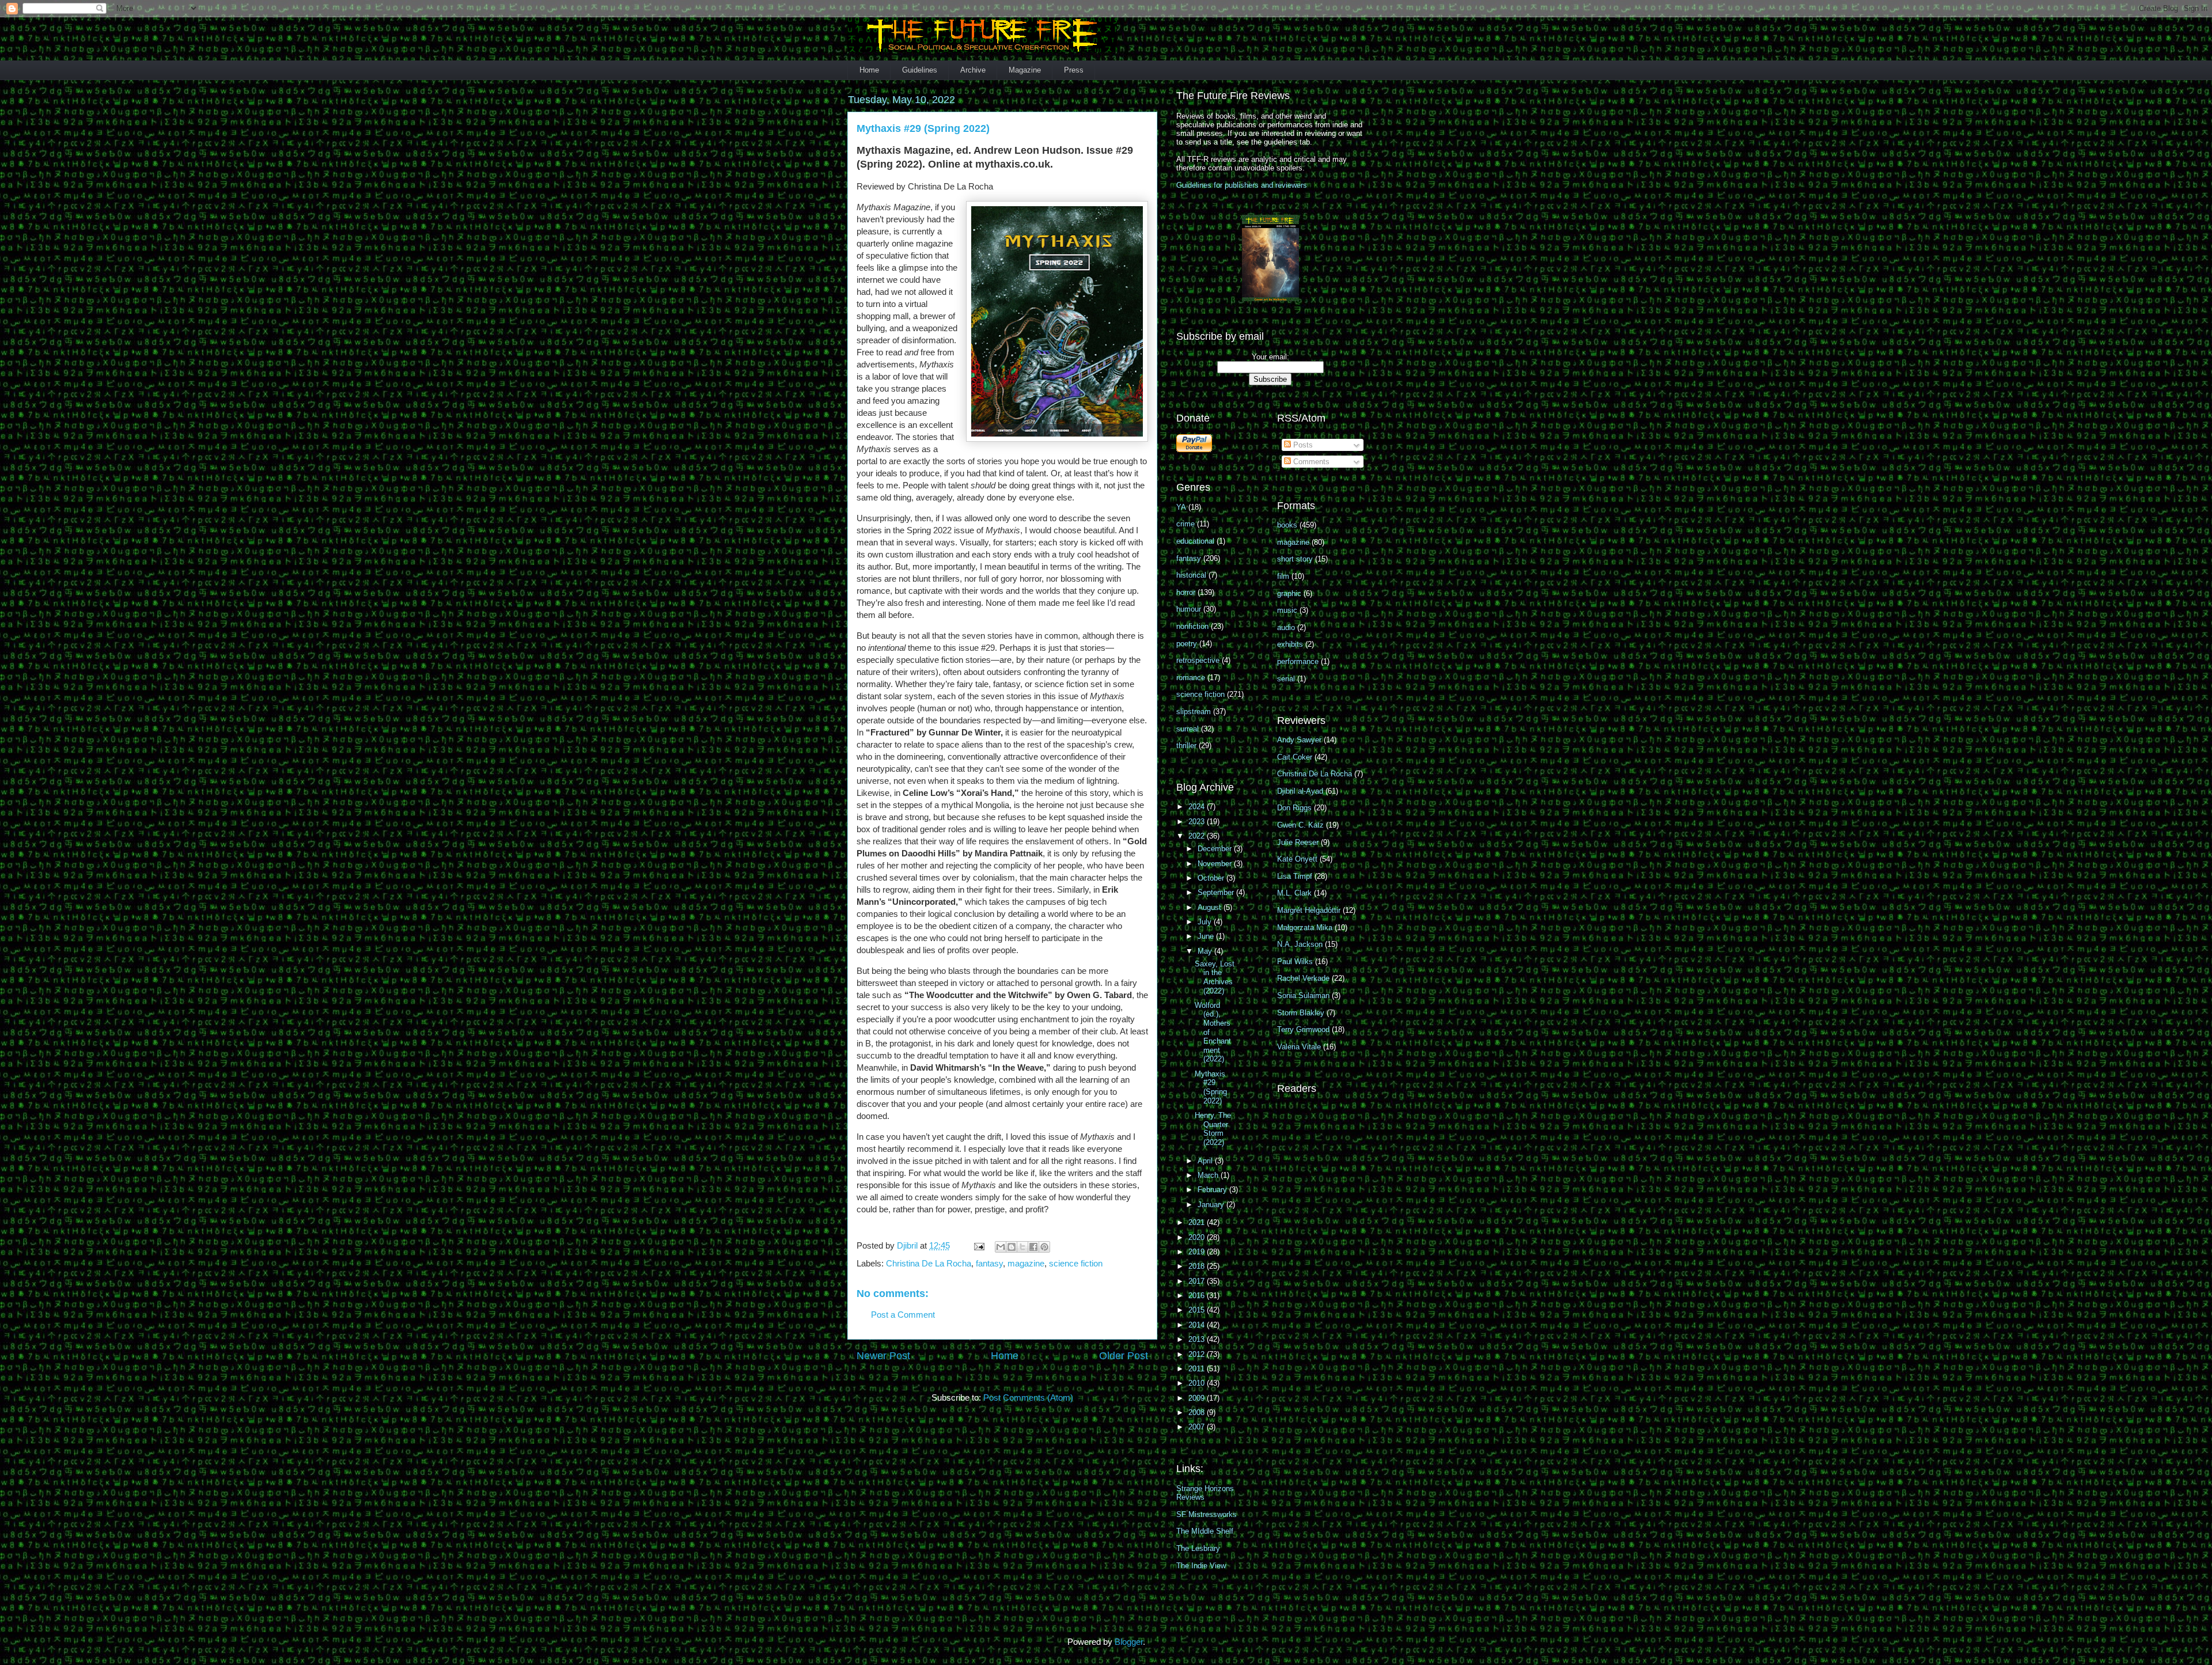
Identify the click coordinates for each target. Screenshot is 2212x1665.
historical (1191, 575)
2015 (1198, 1310)
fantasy (989, 1263)
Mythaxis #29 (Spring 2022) (1211, 1087)
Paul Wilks (1295, 962)
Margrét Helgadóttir (1309, 910)
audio (1286, 627)
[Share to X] (1022, 1247)
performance (1298, 661)
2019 (1198, 1252)
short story (1295, 559)
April (1206, 1161)
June (1207, 936)
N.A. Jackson (1300, 944)
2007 (1198, 1427)
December (1216, 849)
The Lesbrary (1198, 1548)
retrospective (1198, 660)
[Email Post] (978, 1245)
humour (1189, 609)
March (1209, 1175)
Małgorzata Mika (1305, 928)
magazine (1026, 1263)
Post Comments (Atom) (1028, 1397)
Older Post (1124, 1356)
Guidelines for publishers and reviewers (1242, 185)
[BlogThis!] (1012, 1247)
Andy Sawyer (1299, 740)
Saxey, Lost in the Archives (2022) (1215, 977)
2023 (1198, 822)
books (1287, 525)
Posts (1302, 445)
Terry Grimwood (1303, 1029)
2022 (1198, 836)
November (1216, 864)
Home (869, 70)
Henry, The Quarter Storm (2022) (1213, 1129)
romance (1191, 678)
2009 (1198, 1398)
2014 (1198, 1325)
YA (1181, 507)
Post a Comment (903, 1315)
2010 (1198, 1383)
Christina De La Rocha (929, 1263)
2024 (1198, 807)
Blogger (1129, 1642)
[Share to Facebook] (1033, 1247)
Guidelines (920, 70)
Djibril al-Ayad (1300, 791)
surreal (1188, 729)
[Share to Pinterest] (1044, 1247)
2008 (1198, 1412)
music (1287, 610)
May (1206, 951)
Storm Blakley (1301, 1013)
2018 (1198, 1266)
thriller (1186, 746)
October (1212, 878)
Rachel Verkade (1303, 978)
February (1213, 1190)
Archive (973, 70)
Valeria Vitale (1299, 1047)
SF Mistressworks (1207, 1514)
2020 (1198, 1237)
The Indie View (1201, 1566)
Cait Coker (1295, 757)
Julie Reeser (1298, 842)
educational (1195, 541)
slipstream (1194, 712)
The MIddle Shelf (1205, 1531)
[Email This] (1001, 1247)
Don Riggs (1294, 808)
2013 (1198, 1339)
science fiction (1076, 1263)
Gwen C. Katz (1300, 825)
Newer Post (883, 1356)
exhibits (1290, 644)
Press (1074, 70)
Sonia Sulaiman (1303, 995)
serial (1286, 679)
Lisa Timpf (1295, 876)
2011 (1198, 1369)
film (1283, 576)
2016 (1198, 1296)
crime (1185, 524)
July (1206, 922)
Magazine (1025, 70)
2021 (1198, 1222)
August (1211, 907)
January (1212, 1205)
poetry (1187, 644)
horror (1186, 592)
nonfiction (1192, 626)
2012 (1198, 1354)
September (1217, 892)
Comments (1310, 462)
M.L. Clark (1294, 893)
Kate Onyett (1297, 859)
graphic (1289, 593)
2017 (1198, 1281)
